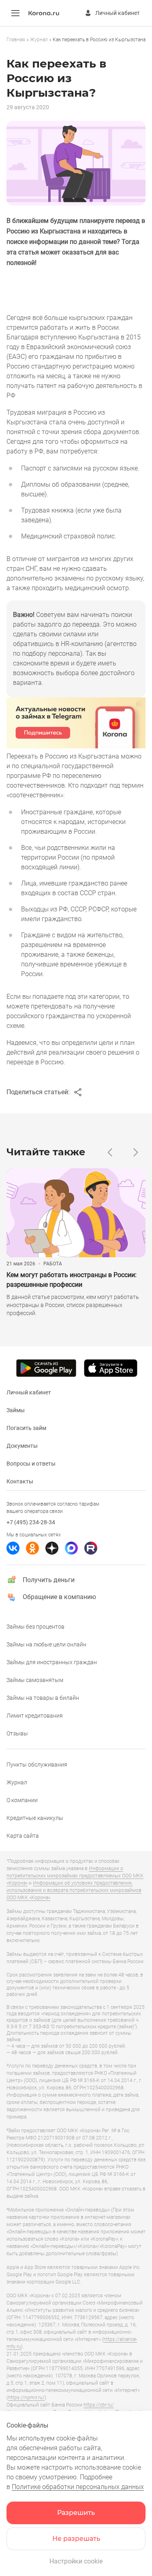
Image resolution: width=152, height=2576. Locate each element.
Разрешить (76, 2513)
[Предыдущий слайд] (110, 1152)
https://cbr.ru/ (99, 2405)
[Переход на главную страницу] (44, 14)
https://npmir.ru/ (26, 2398)
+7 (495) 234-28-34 (31, 1522)
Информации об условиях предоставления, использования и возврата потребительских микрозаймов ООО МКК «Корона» (74, 1890)
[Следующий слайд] (136, 1152)
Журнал (39, 40)
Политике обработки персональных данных (78, 2487)
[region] (76, 40)
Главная (16, 40)
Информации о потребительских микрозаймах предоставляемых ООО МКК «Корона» (75, 1876)
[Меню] (15, 13)
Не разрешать (76, 2539)
